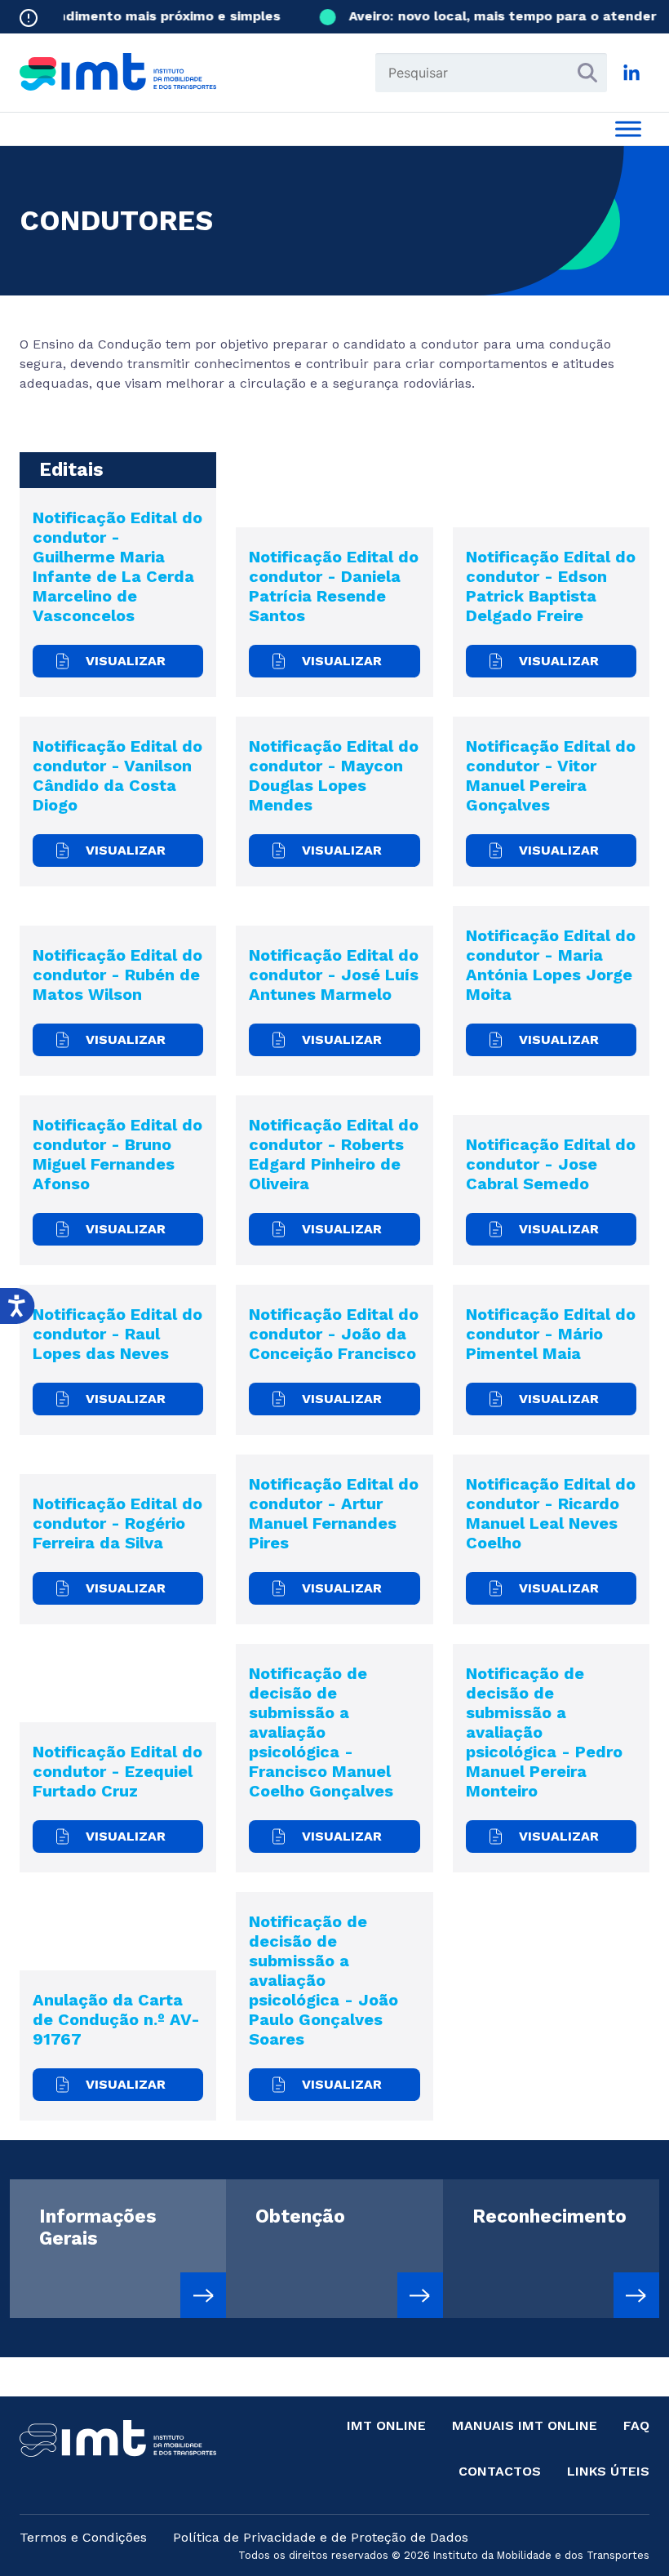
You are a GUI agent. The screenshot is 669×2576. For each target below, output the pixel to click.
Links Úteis (608, 2471)
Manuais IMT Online (525, 2425)
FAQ (636, 2425)
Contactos (500, 2471)
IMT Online (386, 2425)
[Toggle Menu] (628, 129)
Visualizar (126, 661)
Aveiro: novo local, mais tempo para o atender (488, 16)
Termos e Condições (83, 2537)
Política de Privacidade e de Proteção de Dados (321, 2537)
